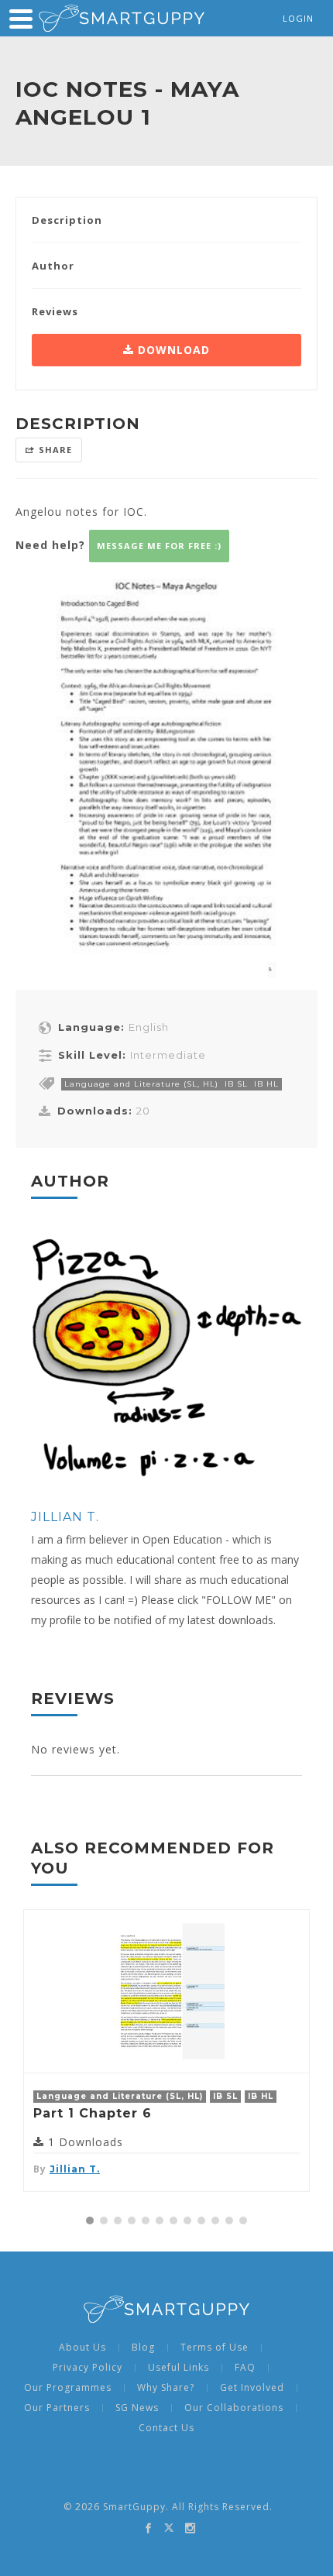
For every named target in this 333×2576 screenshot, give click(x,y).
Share (55, 450)
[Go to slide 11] (229, 2221)
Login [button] (298, 18)
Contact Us (166, 2428)
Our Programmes (68, 2388)
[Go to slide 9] (201, 2221)
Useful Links (179, 2368)
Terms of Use (215, 2348)
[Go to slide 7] (173, 2221)
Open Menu (21, 19)
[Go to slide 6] (160, 2221)
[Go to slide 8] (187, 2221)
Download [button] (172, 350)
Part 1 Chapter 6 (93, 2113)
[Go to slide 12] (243, 2221)
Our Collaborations (234, 2408)
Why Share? (166, 2388)
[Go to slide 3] (118, 2221)
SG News (137, 2408)
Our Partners (57, 2408)
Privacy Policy (88, 2368)
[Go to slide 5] (146, 2221)
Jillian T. (65, 1517)
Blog (143, 2348)
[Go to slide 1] (90, 2221)
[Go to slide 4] (132, 2221)
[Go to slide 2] (104, 2221)
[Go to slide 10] (215, 2221)
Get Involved (252, 2388)
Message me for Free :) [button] (159, 546)
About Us (82, 2348)
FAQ (245, 2368)
